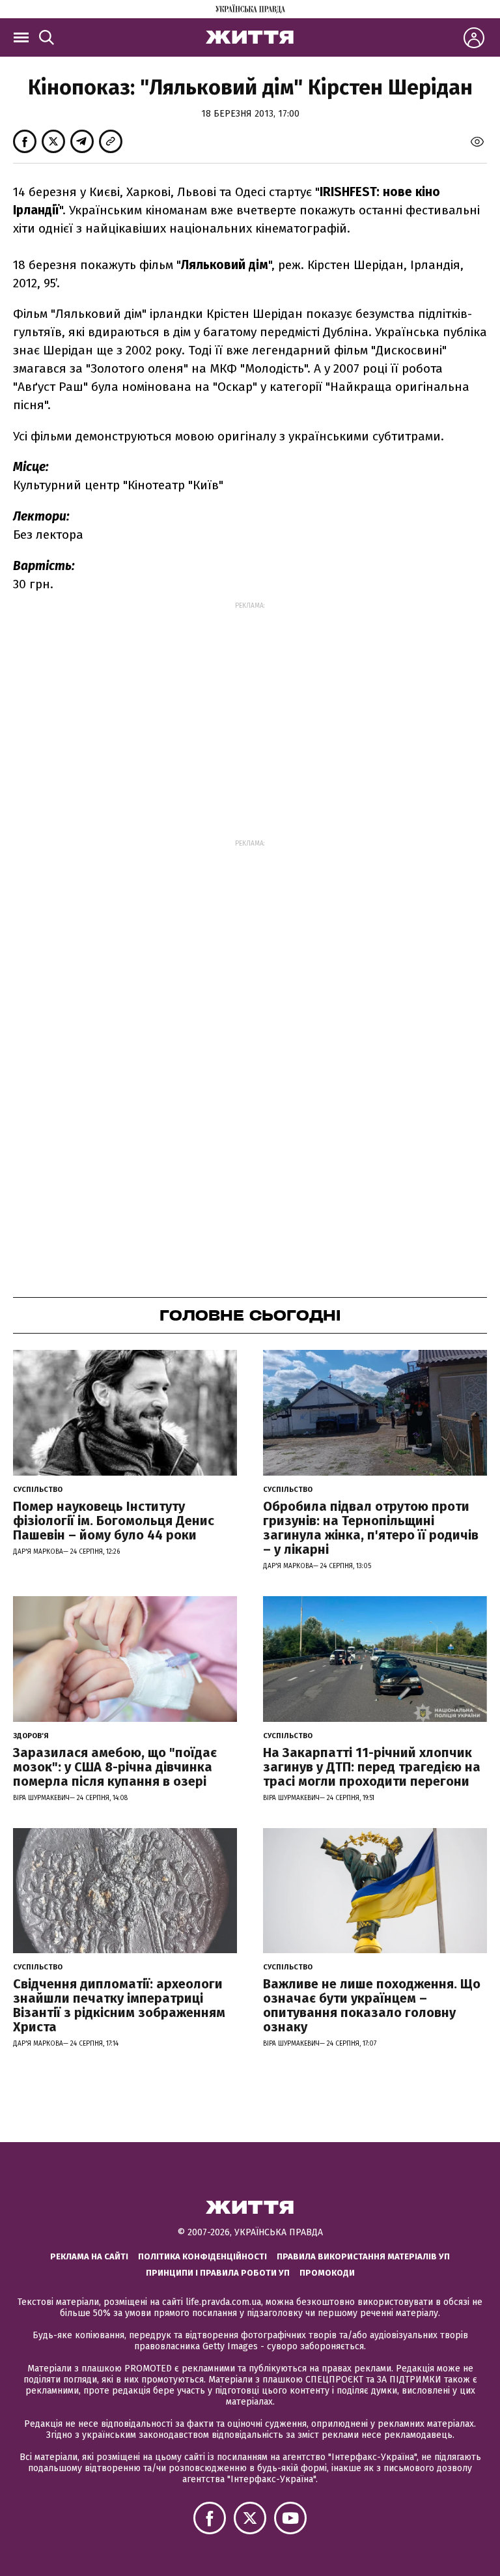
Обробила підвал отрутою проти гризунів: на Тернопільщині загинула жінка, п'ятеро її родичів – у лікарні (371, 1528)
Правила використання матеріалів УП (363, 2256)
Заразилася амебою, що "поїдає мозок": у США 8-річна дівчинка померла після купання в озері (115, 1767)
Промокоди (327, 2273)
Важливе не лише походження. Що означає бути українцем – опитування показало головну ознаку (372, 2005)
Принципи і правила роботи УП (218, 2273)
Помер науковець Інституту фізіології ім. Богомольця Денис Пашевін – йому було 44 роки (114, 1521)
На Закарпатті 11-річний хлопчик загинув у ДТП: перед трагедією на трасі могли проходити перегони (372, 1767)
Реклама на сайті (89, 2256)
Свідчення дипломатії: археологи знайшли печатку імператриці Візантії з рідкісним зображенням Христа (119, 2005)
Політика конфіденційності (202, 2256)
